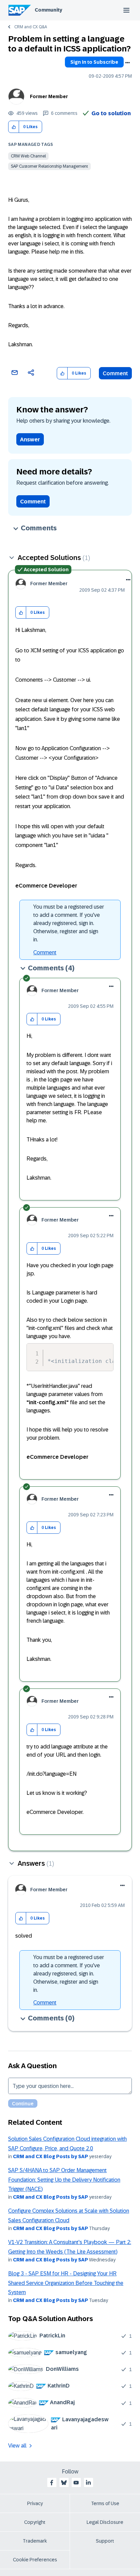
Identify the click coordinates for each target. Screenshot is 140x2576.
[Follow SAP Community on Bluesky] (64, 2483)
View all (17, 2446)
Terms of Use (105, 2503)
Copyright (35, 2522)
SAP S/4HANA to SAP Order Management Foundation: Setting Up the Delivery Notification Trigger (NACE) (64, 2180)
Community (48, 10)
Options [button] (127, 63)
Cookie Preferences (35, 2560)
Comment (115, 373)
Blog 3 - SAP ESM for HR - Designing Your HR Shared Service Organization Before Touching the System (66, 2283)
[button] (14, 127)
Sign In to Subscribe (94, 62)
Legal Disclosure (105, 2522)
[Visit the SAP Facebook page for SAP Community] (52, 2483)
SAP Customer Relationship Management (49, 166)
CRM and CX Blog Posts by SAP (50, 2156)
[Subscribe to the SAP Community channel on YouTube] (76, 2483)
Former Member (49, 96)
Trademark (35, 2541)
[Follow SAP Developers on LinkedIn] (88, 2483)
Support (105, 2541)
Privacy (35, 2503)
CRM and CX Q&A (31, 27)
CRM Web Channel (28, 156)
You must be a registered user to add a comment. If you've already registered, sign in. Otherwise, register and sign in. (69, 923)
